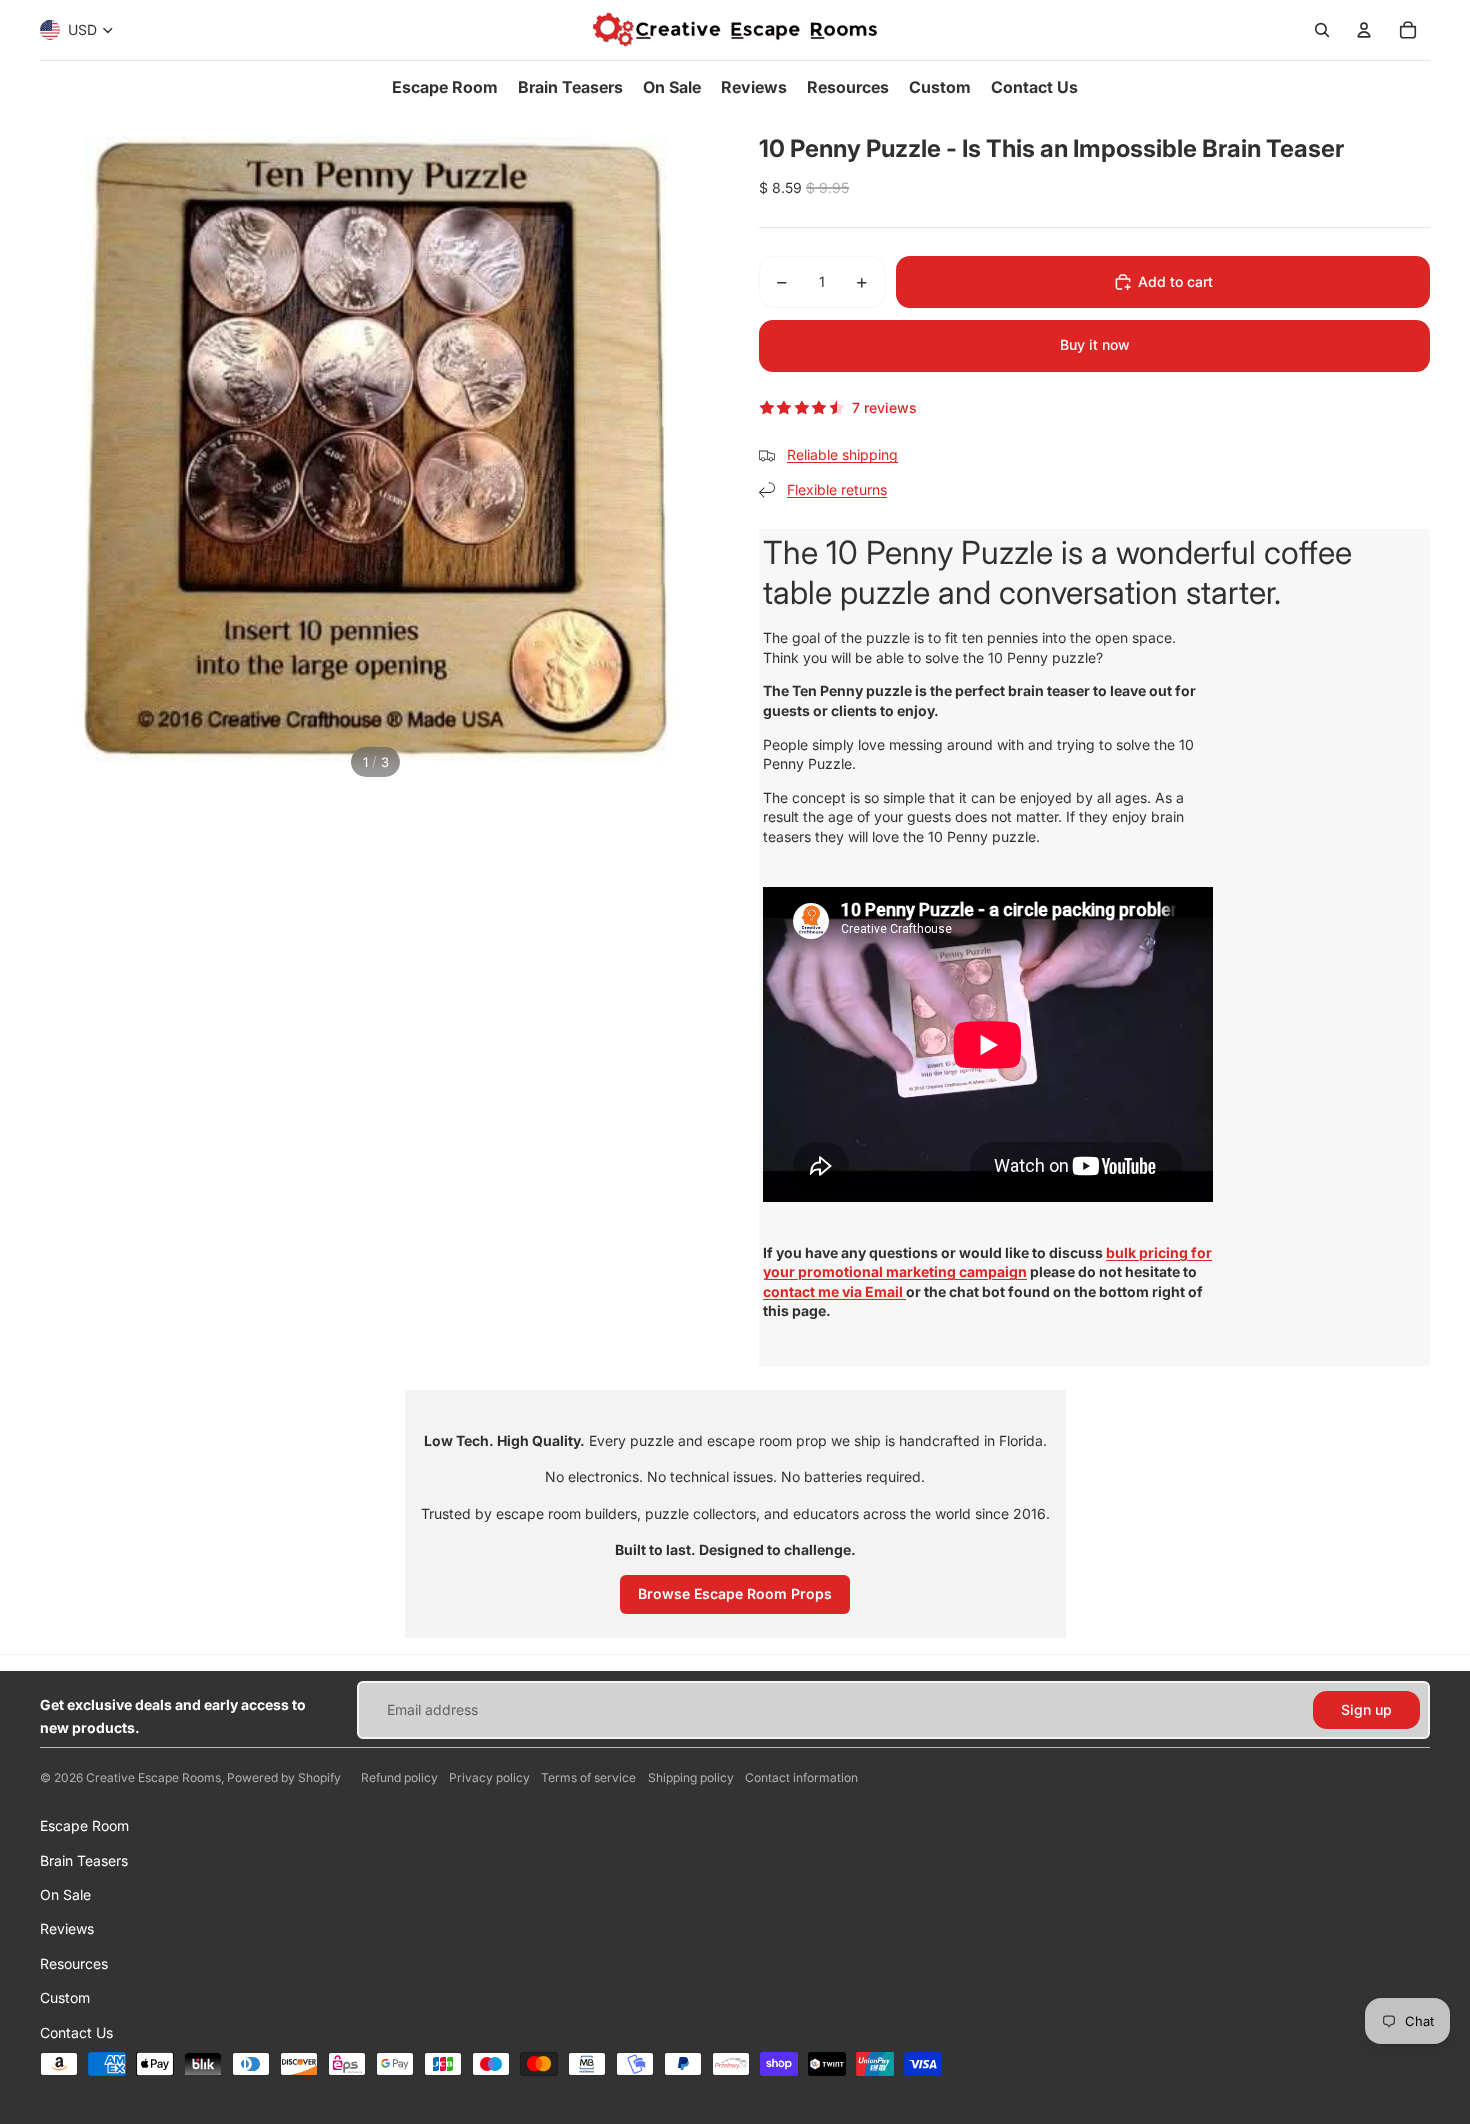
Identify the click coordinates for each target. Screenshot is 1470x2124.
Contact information (801, 1777)
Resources (74, 1963)
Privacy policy (489, 1777)
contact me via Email (834, 1291)
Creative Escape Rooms (153, 1777)
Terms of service (588, 1777)
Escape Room (84, 1825)
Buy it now (1095, 344)
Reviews (67, 1928)
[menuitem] (445, 87)
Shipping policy (691, 1777)
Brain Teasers (84, 1860)
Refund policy (399, 1777)
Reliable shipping (842, 454)
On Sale (65, 1894)
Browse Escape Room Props (735, 1593)
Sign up (1366, 1709)
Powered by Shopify (284, 1777)
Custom (65, 1997)
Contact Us (76, 2032)
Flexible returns (837, 489)
